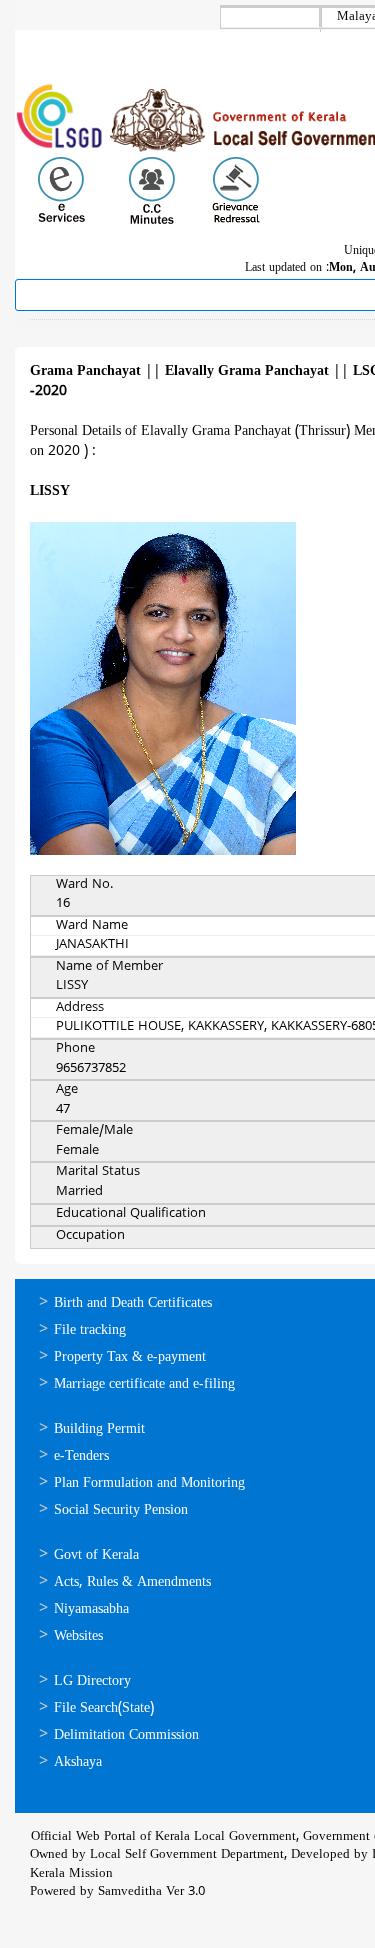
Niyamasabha (91, 1609)
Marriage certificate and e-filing (144, 1384)
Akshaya (78, 1762)
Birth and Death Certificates (133, 1303)
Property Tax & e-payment (130, 1357)
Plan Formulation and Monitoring (149, 1483)
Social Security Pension (121, 1510)
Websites (78, 1636)
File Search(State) (104, 1708)
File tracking (90, 1330)
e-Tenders (81, 1456)
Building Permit (99, 1429)
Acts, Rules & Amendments (132, 1582)
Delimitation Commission (126, 1735)
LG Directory (92, 1681)
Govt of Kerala (96, 1555)
